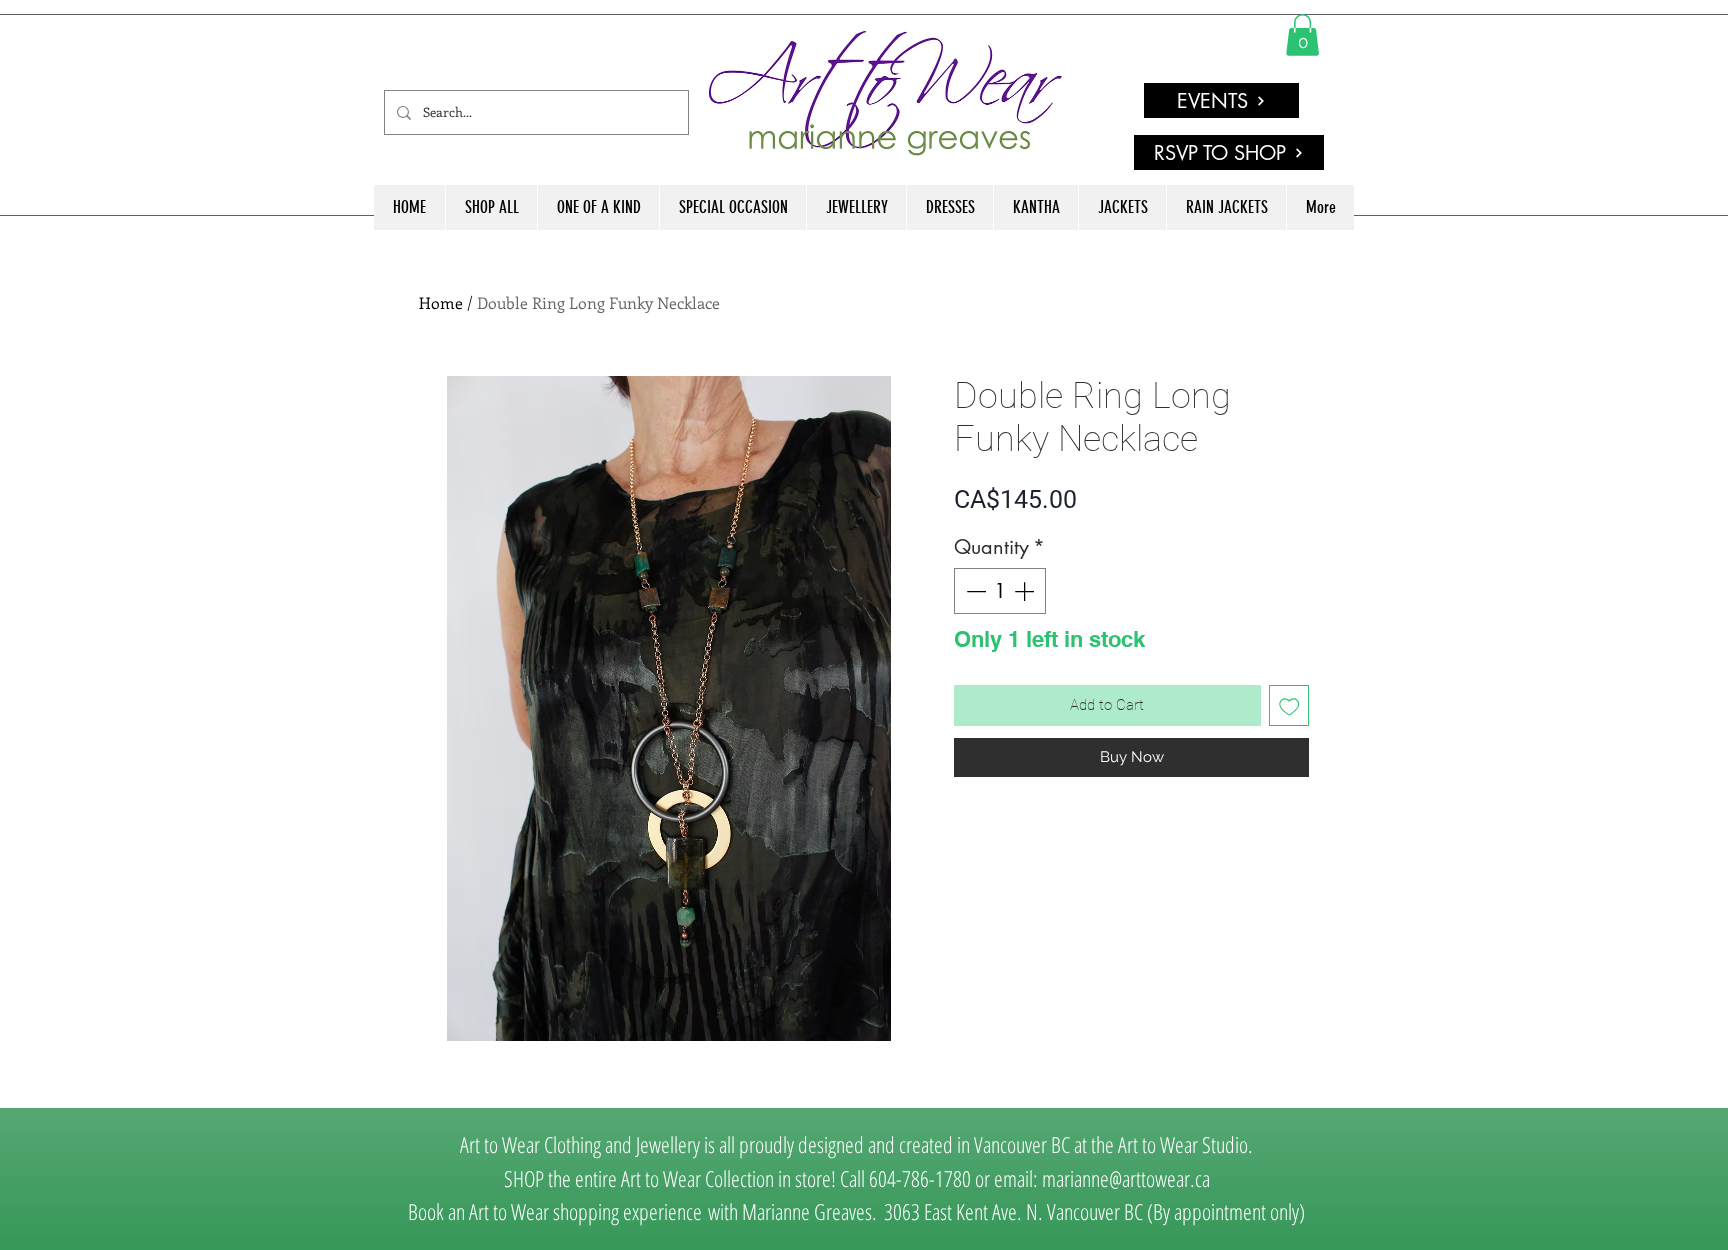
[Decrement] (974, 591)
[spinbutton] (1000, 591)
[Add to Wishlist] (1289, 705)
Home (441, 302)
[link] (1302, 35)
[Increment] (1026, 591)
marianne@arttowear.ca (1126, 1178)
